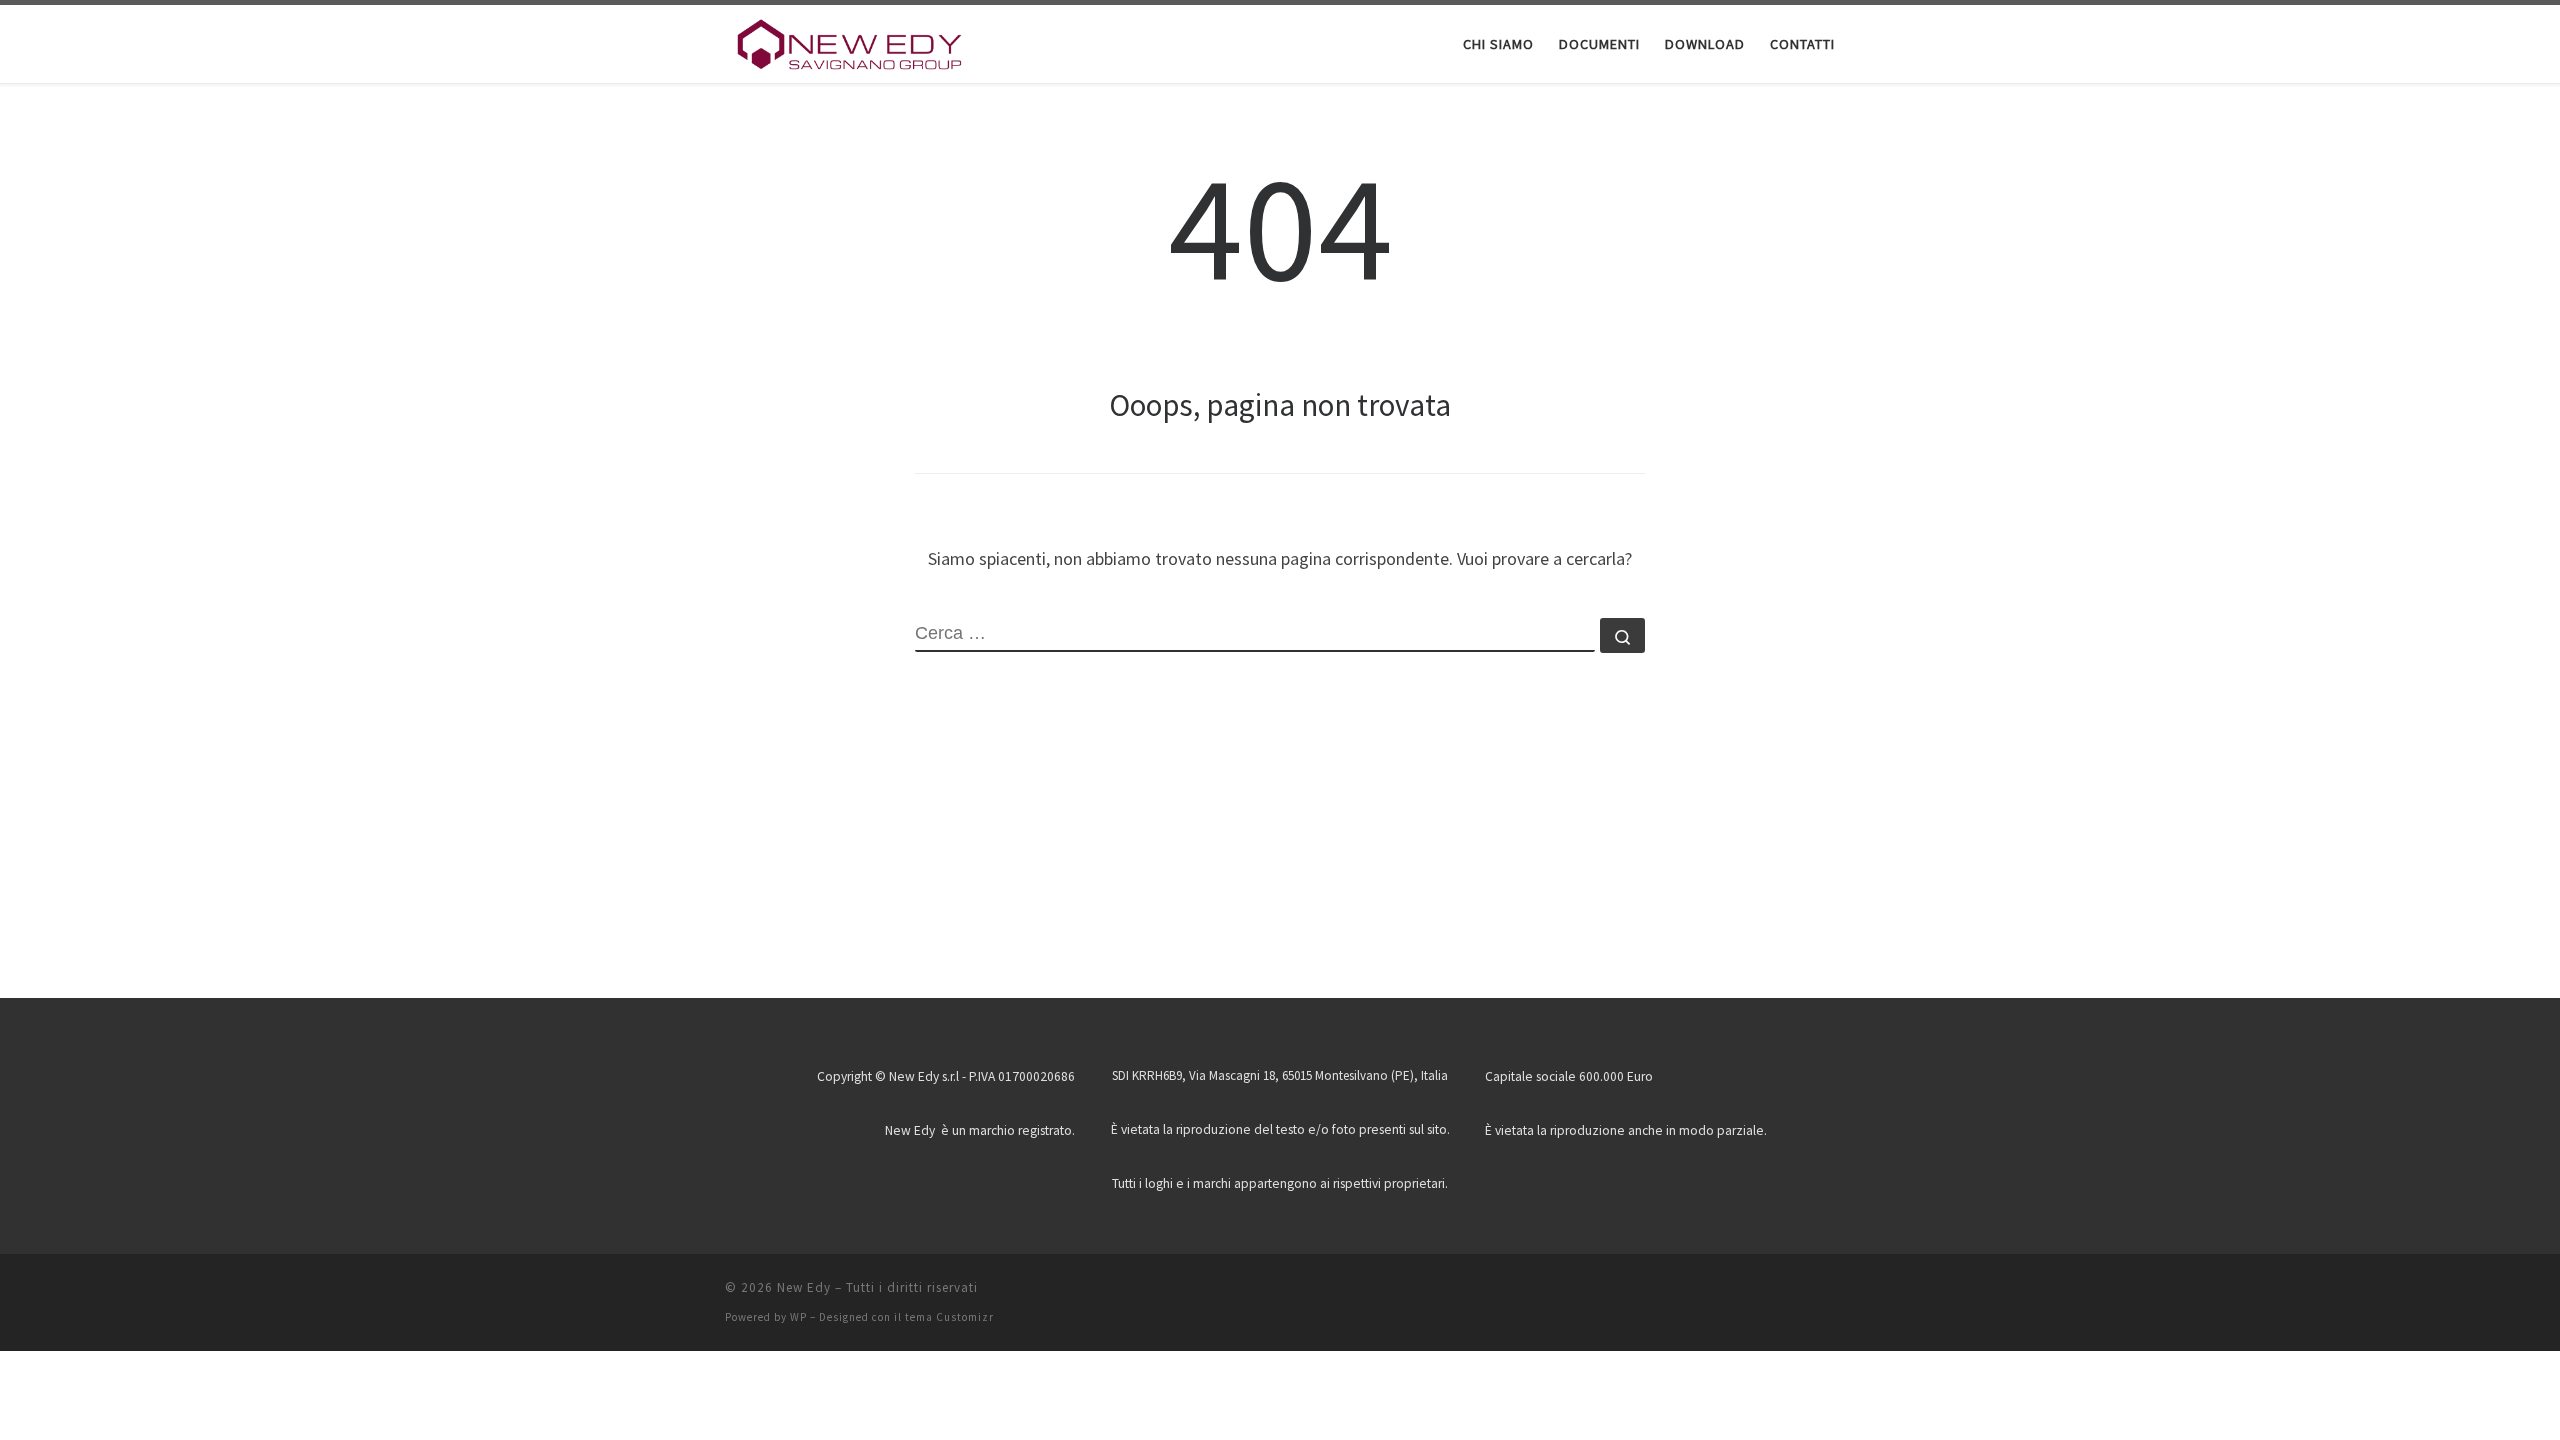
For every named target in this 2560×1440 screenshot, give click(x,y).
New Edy (804, 1287)
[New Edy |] (850, 41)
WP (798, 1317)
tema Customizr (949, 1317)
